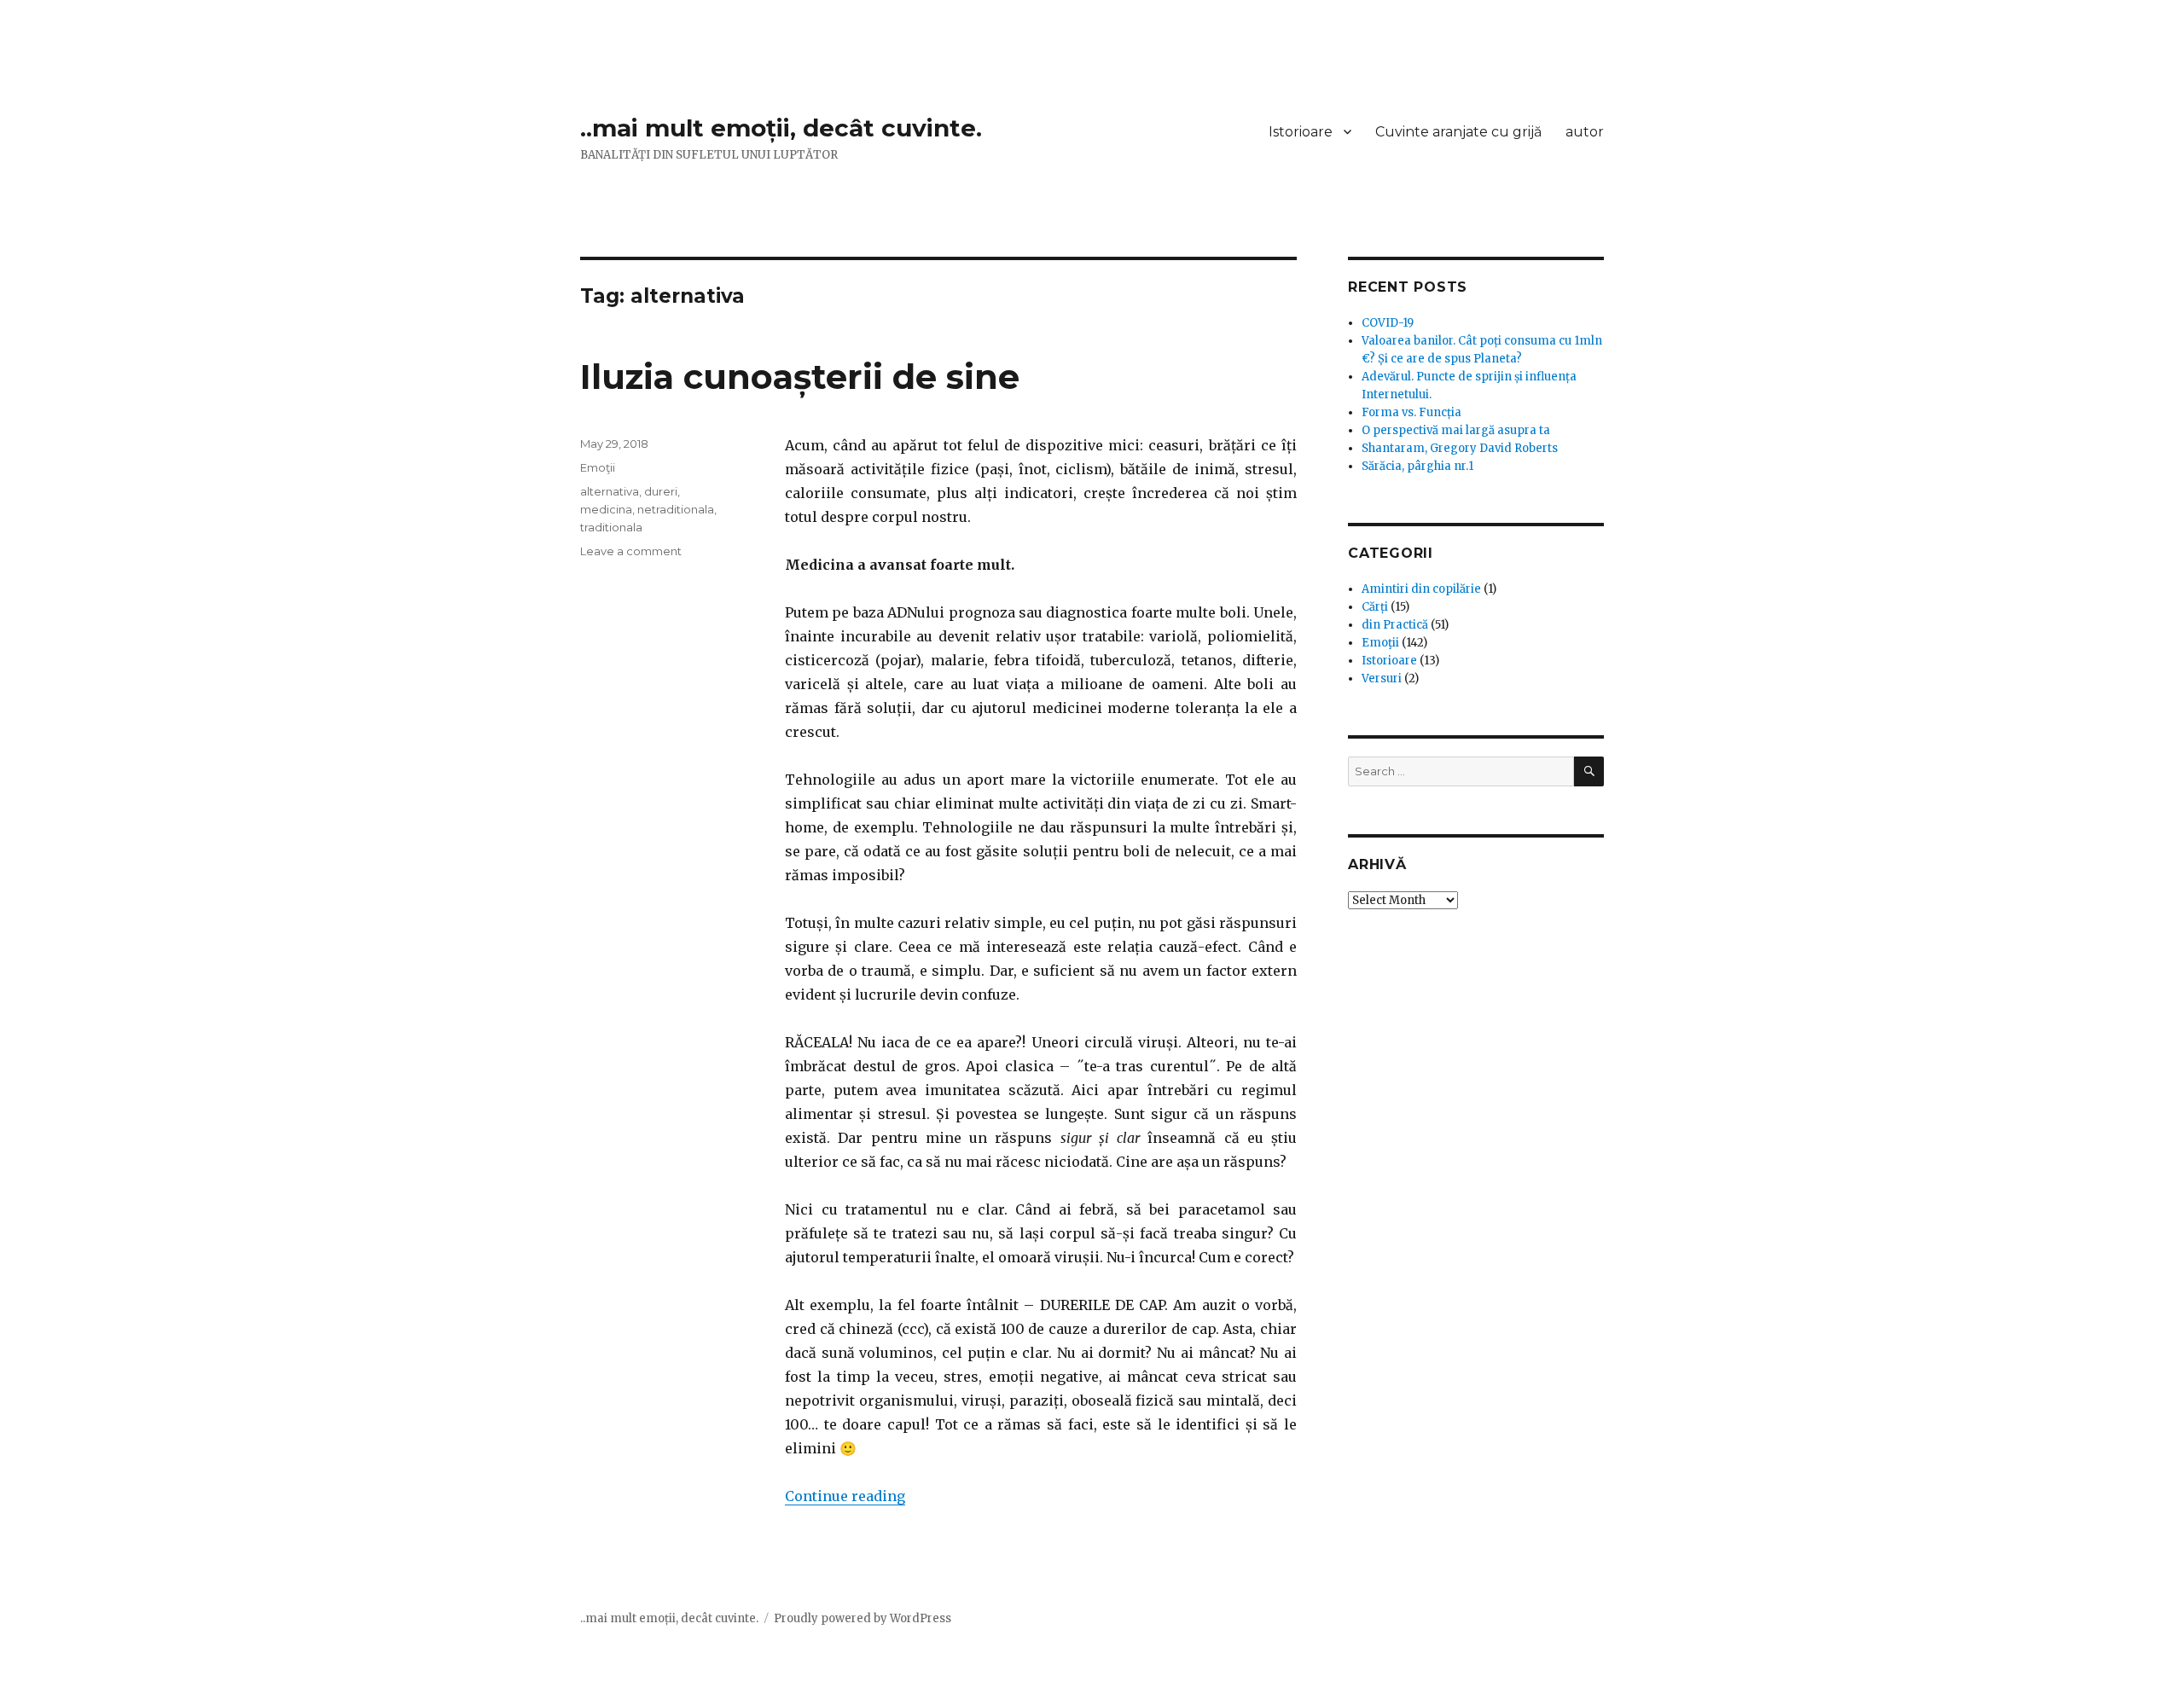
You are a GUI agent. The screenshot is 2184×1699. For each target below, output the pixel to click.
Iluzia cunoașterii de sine (800, 377)
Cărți (1375, 607)
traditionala (611, 527)
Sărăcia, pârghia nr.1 (1417, 466)
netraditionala (676, 509)
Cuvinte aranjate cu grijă (1458, 132)
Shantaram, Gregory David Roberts (1460, 448)
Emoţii (598, 467)
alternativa (610, 491)
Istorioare (1301, 132)
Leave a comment (631, 551)
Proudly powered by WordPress (863, 1618)
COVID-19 (1388, 323)
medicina (606, 509)
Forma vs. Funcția (1411, 412)
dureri (661, 491)
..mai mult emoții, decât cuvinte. (781, 128)
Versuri (1382, 678)
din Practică (1395, 625)
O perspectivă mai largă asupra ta (1456, 430)
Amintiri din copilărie (1421, 589)
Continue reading (845, 1496)
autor (1585, 132)
